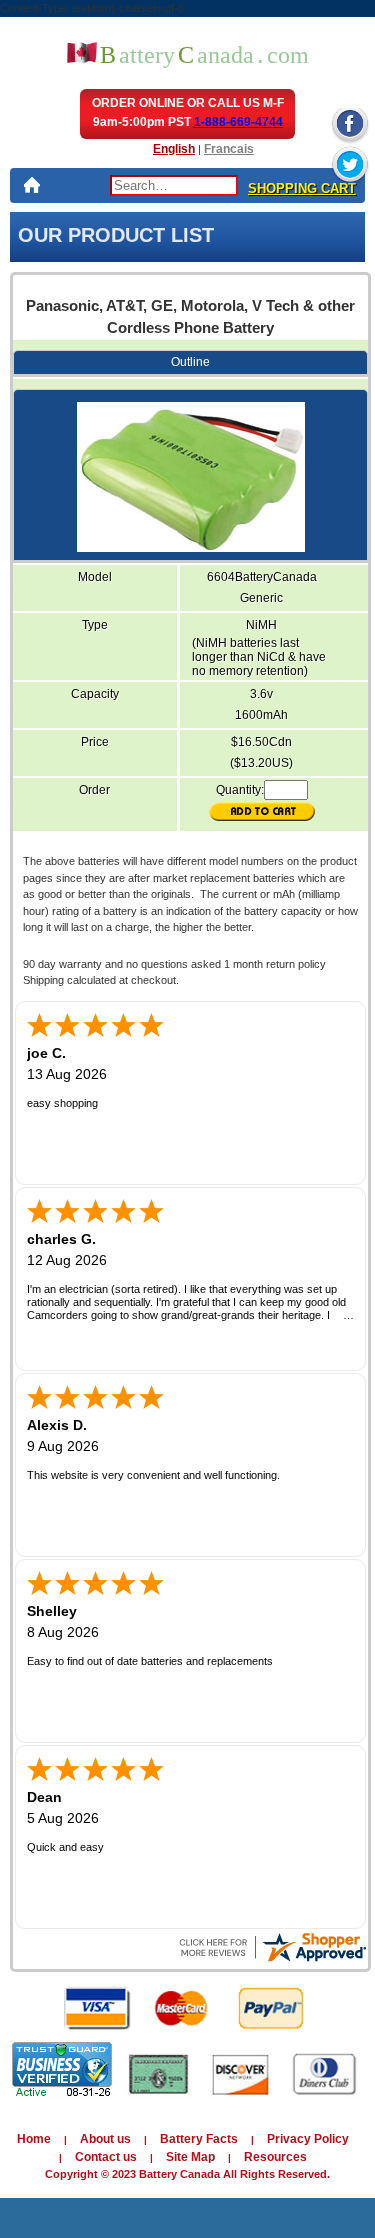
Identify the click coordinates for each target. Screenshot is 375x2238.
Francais (229, 149)
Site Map (190, 2157)
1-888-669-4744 (238, 122)
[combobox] (174, 185)
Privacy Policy (308, 2139)
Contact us (106, 2157)
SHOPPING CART (302, 188)
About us (105, 2139)
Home (34, 2139)
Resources (275, 2157)
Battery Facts (199, 2139)
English (174, 149)
